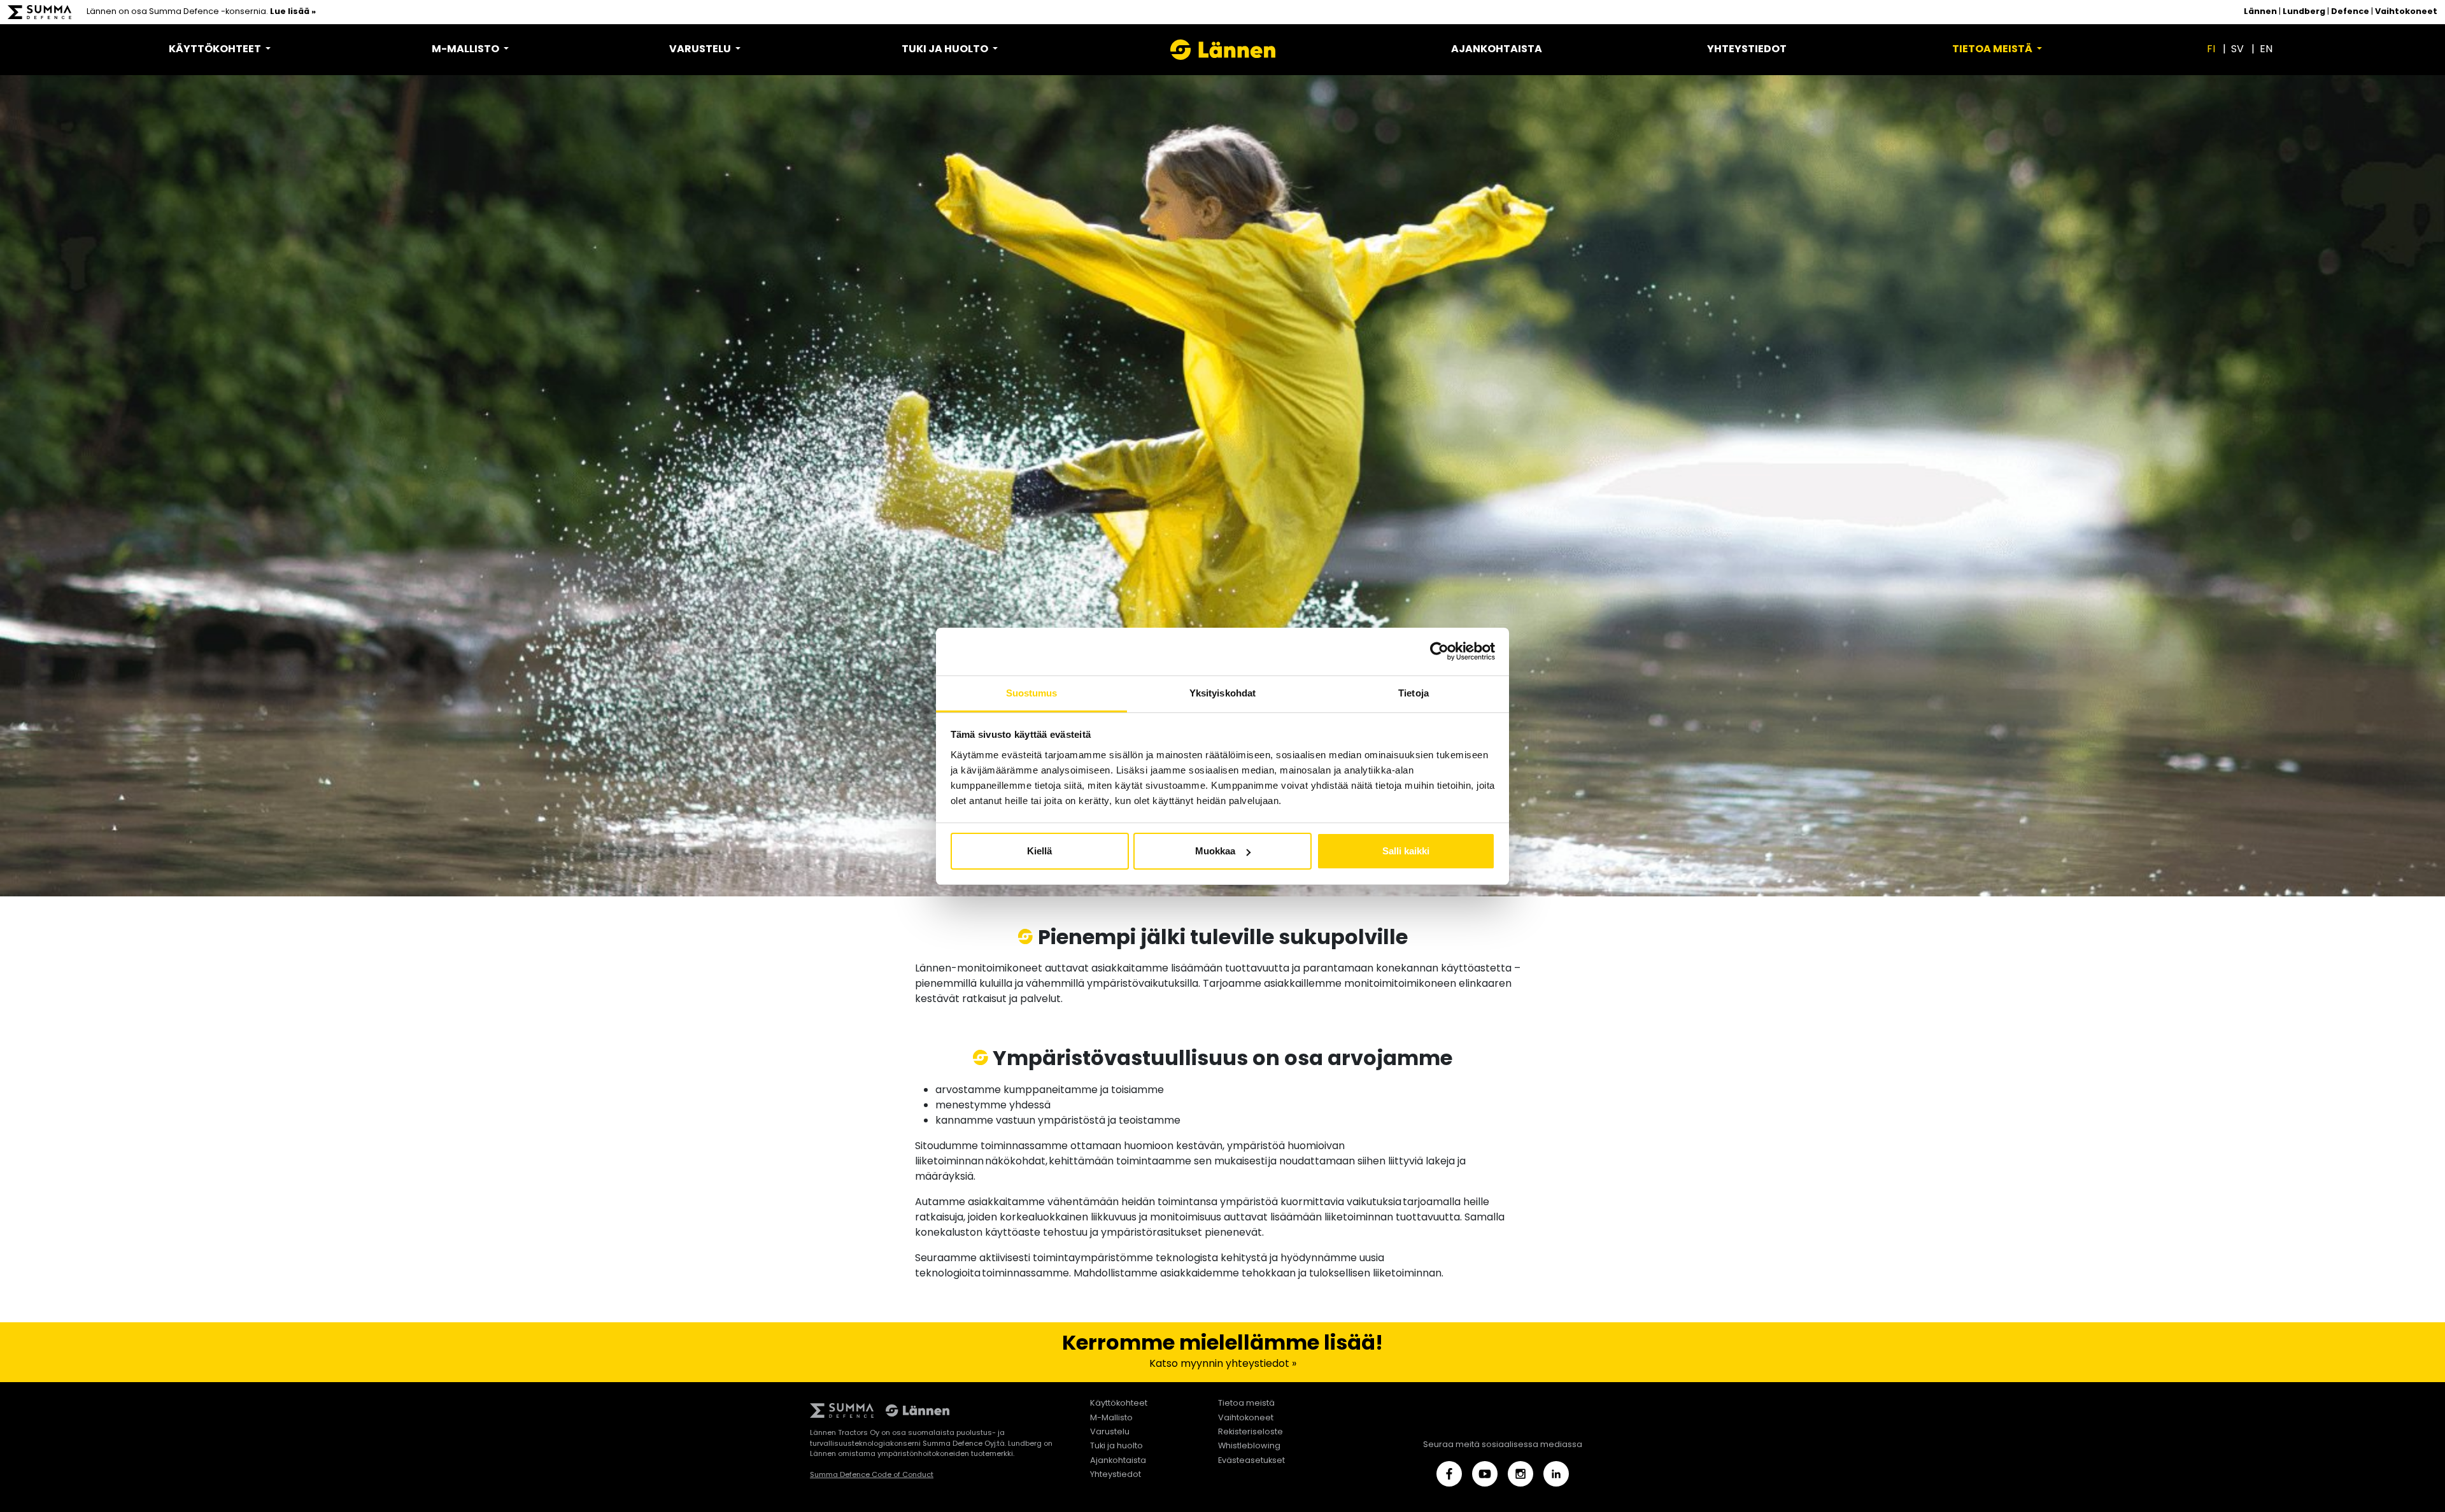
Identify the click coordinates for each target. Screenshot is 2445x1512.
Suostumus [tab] (1032, 693)
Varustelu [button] (701, 50)
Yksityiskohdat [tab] (1222, 693)
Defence (2350, 12)
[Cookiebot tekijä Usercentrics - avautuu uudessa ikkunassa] (1439, 651)
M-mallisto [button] (466, 50)
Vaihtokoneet (2406, 12)
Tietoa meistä (1246, 1403)
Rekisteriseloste (1251, 1432)
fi (2211, 50)
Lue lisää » (293, 12)
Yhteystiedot (1747, 50)
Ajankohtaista (1497, 50)
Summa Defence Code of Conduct (872, 1475)
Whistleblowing (1249, 1446)
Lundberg (2304, 12)
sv (2237, 50)
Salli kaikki (1406, 851)
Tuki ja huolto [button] (946, 50)
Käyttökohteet (1119, 1403)
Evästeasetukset (1251, 1461)
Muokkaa (1215, 851)
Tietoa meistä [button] (1993, 50)
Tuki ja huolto (1116, 1446)
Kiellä (1039, 851)
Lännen (2260, 12)
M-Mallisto (1111, 1418)
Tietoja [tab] (1414, 693)
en (2266, 50)
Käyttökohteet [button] (216, 50)
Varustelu (1110, 1432)
